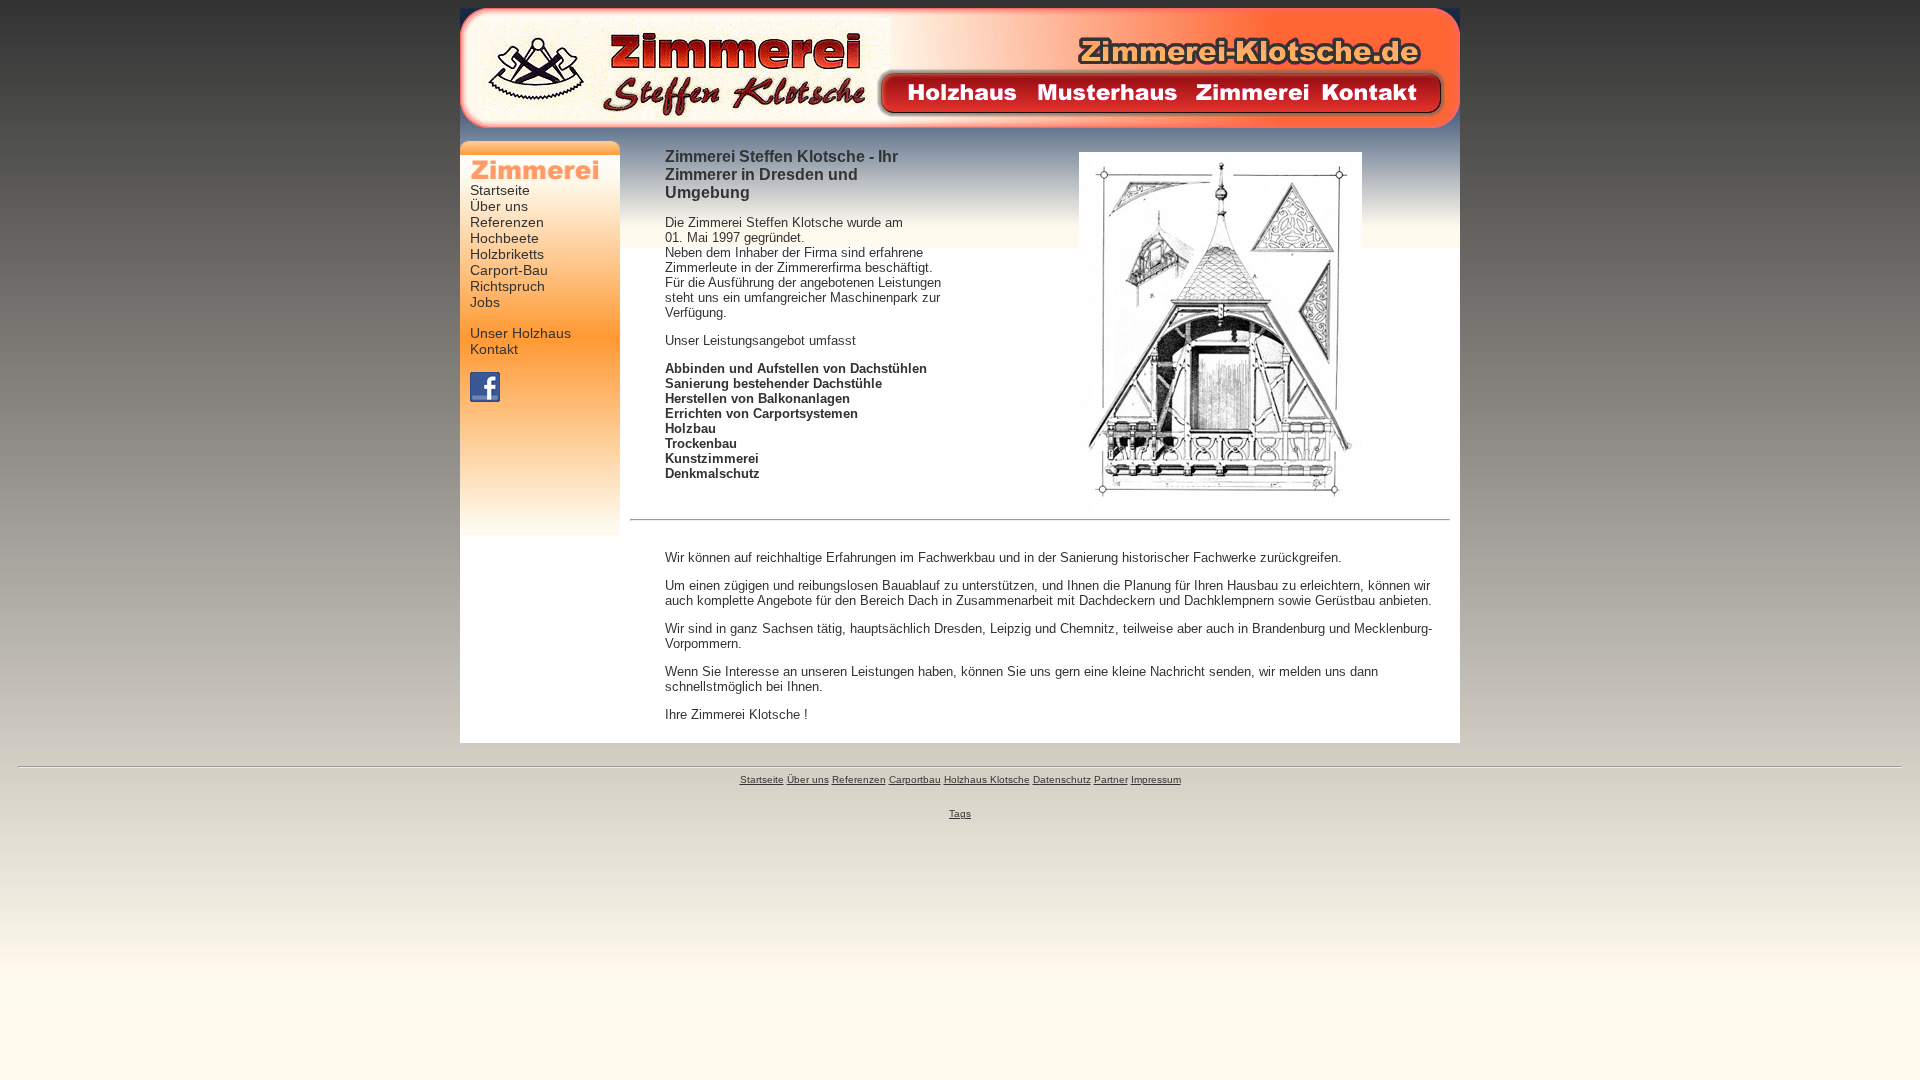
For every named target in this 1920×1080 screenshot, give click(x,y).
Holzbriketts (507, 254)
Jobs (485, 302)
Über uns (499, 206)
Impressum (1156, 779)
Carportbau (915, 779)
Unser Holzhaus (520, 333)
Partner (1111, 779)
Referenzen (507, 222)
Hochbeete (504, 238)
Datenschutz (1062, 779)
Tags (960, 813)
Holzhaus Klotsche (987, 779)
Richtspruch (507, 286)
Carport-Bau (509, 270)
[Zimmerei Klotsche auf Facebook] (485, 397)
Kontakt (494, 349)
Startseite (500, 190)
